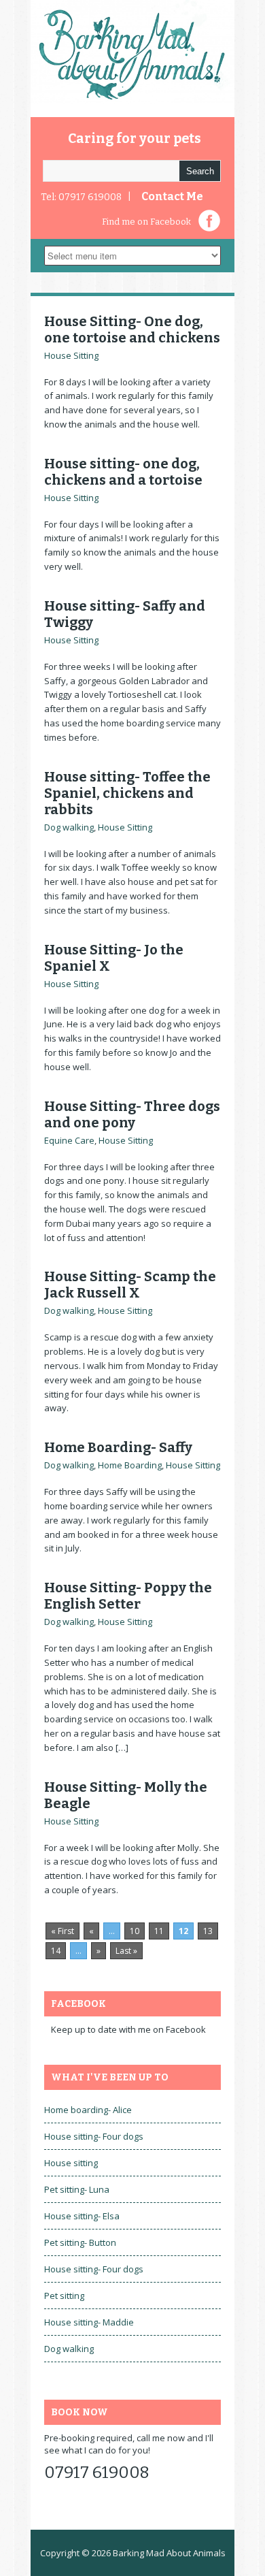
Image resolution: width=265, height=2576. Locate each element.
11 (159, 1931)
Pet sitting (64, 2296)
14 (56, 1951)
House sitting (71, 2163)
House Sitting (71, 355)
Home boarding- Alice (88, 2110)
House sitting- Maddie (89, 2322)
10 (135, 1931)
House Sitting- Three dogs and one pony (132, 1114)
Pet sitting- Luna (77, 2189)
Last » (126, 1951)
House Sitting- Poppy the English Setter (128, 1596)
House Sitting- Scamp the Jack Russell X (130, 1285)
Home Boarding (130, 1465)
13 (208, 1931)
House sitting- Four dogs (94, 2136)
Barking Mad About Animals (169, 2553)
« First (63, 1931)
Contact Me (172, 196)
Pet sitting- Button (80, 2242)
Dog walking (69, 827)
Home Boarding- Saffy (118, 1447)
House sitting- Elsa (82, 2216)
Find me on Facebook (146, 222)
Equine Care (69, 1140)
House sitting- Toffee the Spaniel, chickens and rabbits (127, 793)
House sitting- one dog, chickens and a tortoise (123, 472)
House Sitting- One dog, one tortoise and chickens (132, 329)
